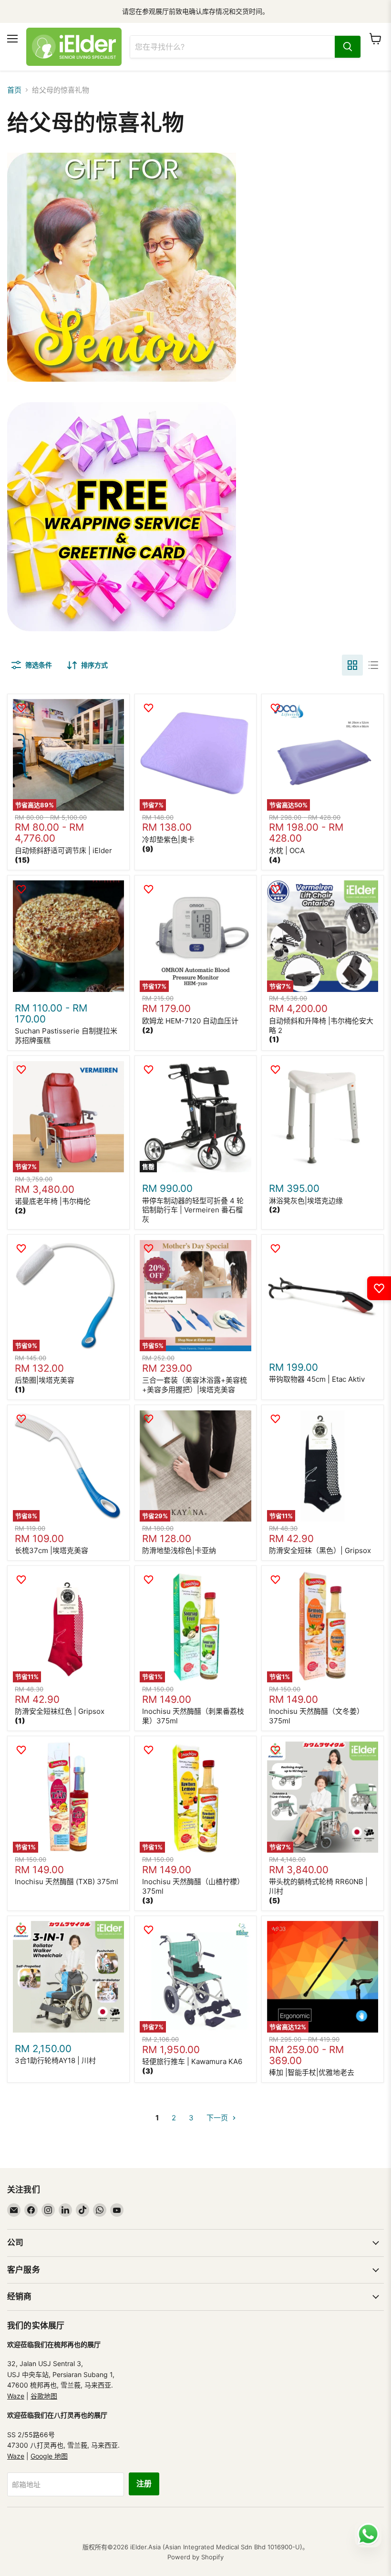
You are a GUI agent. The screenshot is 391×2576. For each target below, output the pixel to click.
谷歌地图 (44, 2396)
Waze (16, 2396)
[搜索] (348, 47)
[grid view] (352, 665)
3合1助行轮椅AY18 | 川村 (55, 2060)
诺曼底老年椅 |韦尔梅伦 (53, 1201)
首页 (14, 90)
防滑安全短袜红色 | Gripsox (60, 1711)
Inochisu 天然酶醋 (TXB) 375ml (67, 1882)
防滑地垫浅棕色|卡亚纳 (179, 1550)
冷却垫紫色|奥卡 (168, 840)
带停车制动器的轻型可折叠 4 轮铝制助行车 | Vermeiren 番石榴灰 (193, 1210)
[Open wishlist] (379, 1288)
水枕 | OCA (287, 850)
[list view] (373, 665)
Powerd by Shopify (195, 2557)
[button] (22, 860)
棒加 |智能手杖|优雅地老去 (312, 2072)
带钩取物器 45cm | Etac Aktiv (317, 1379)
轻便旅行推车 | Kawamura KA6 (192, 2061)
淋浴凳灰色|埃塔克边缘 (306, 1201)
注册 (144, 2484)
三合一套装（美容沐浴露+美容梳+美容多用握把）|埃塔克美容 (195, 1385)
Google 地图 (49, 2456)
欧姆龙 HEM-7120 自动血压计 (190, 1021)
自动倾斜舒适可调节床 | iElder (63, 850)
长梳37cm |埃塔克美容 (51, 1550)
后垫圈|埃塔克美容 (45, 1380)
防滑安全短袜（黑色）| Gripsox (320, 1550)
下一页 (218, 2118)
